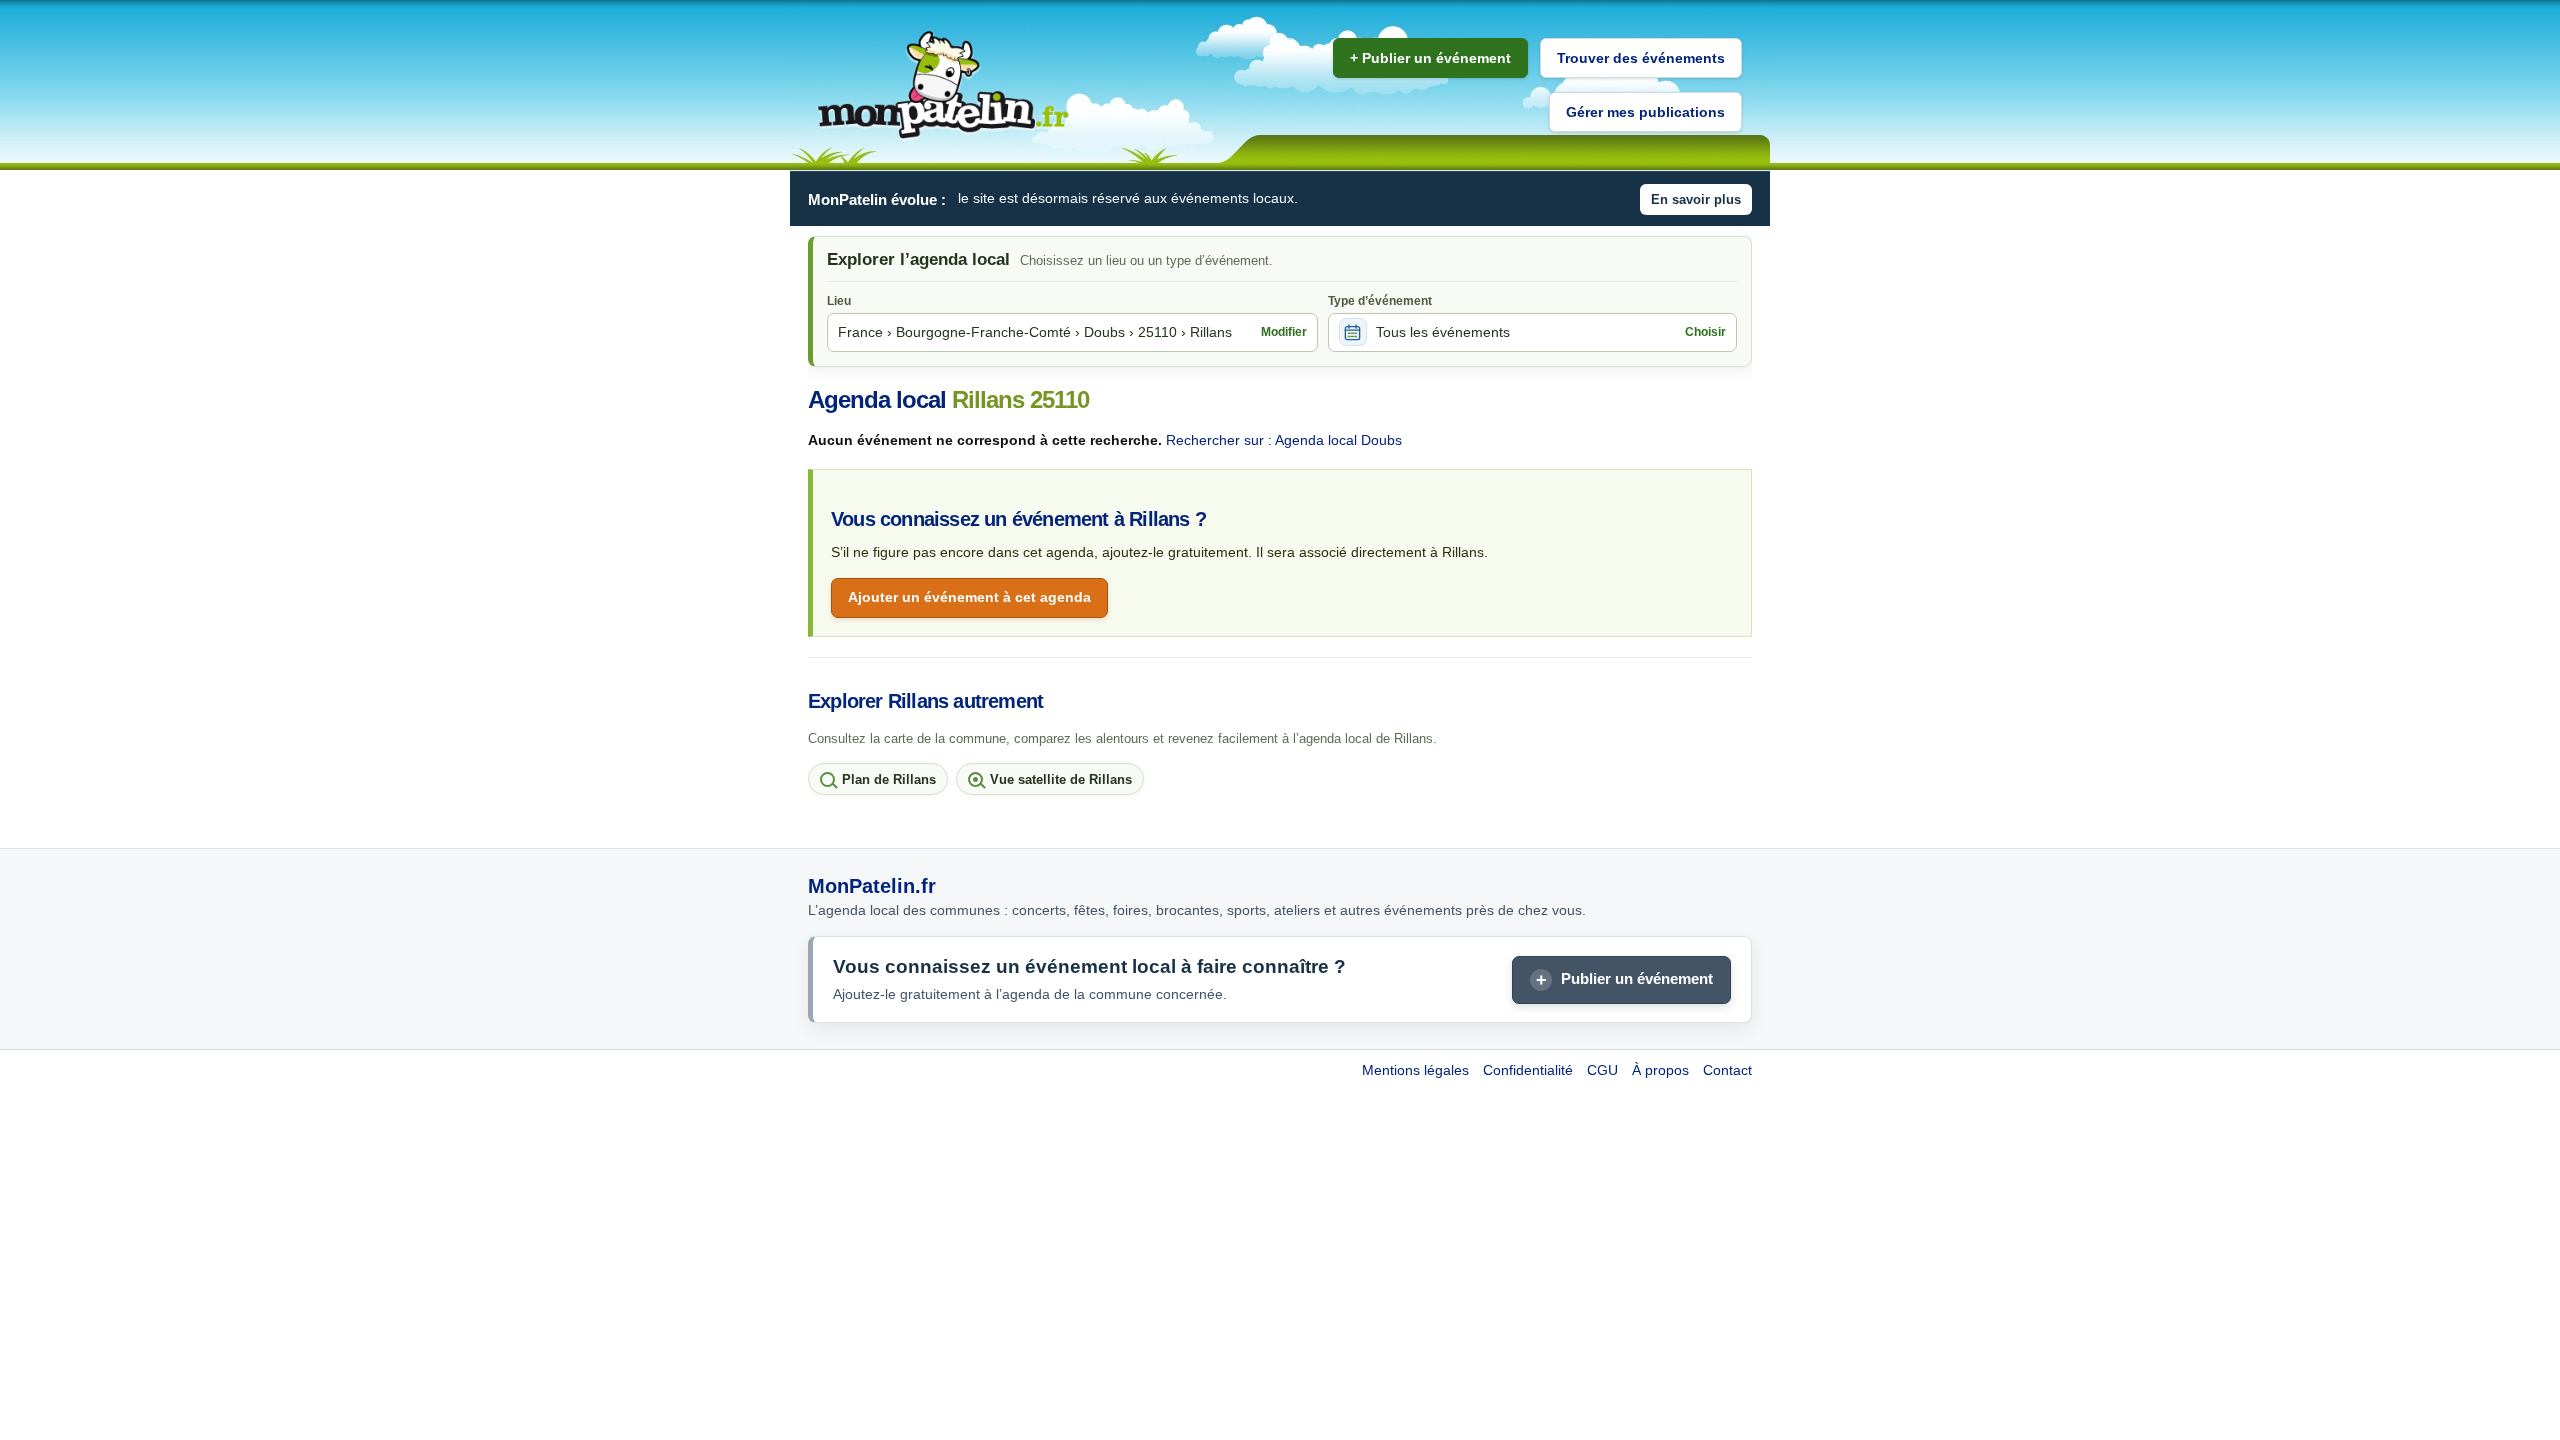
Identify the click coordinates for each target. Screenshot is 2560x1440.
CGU (1602, 1070)
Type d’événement (1380, 301)
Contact (1727, 1070)
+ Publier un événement (1430, 58)
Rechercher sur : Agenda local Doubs (1284, 440)
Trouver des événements (1641, 58)
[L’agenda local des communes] (943, 85)
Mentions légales (1415, 1070)
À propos (1660, 1070)
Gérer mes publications (1645, 112)
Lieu (839, 301)
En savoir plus (1696, 199)
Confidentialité (1528, 1070)
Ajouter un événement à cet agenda (969, 597)
